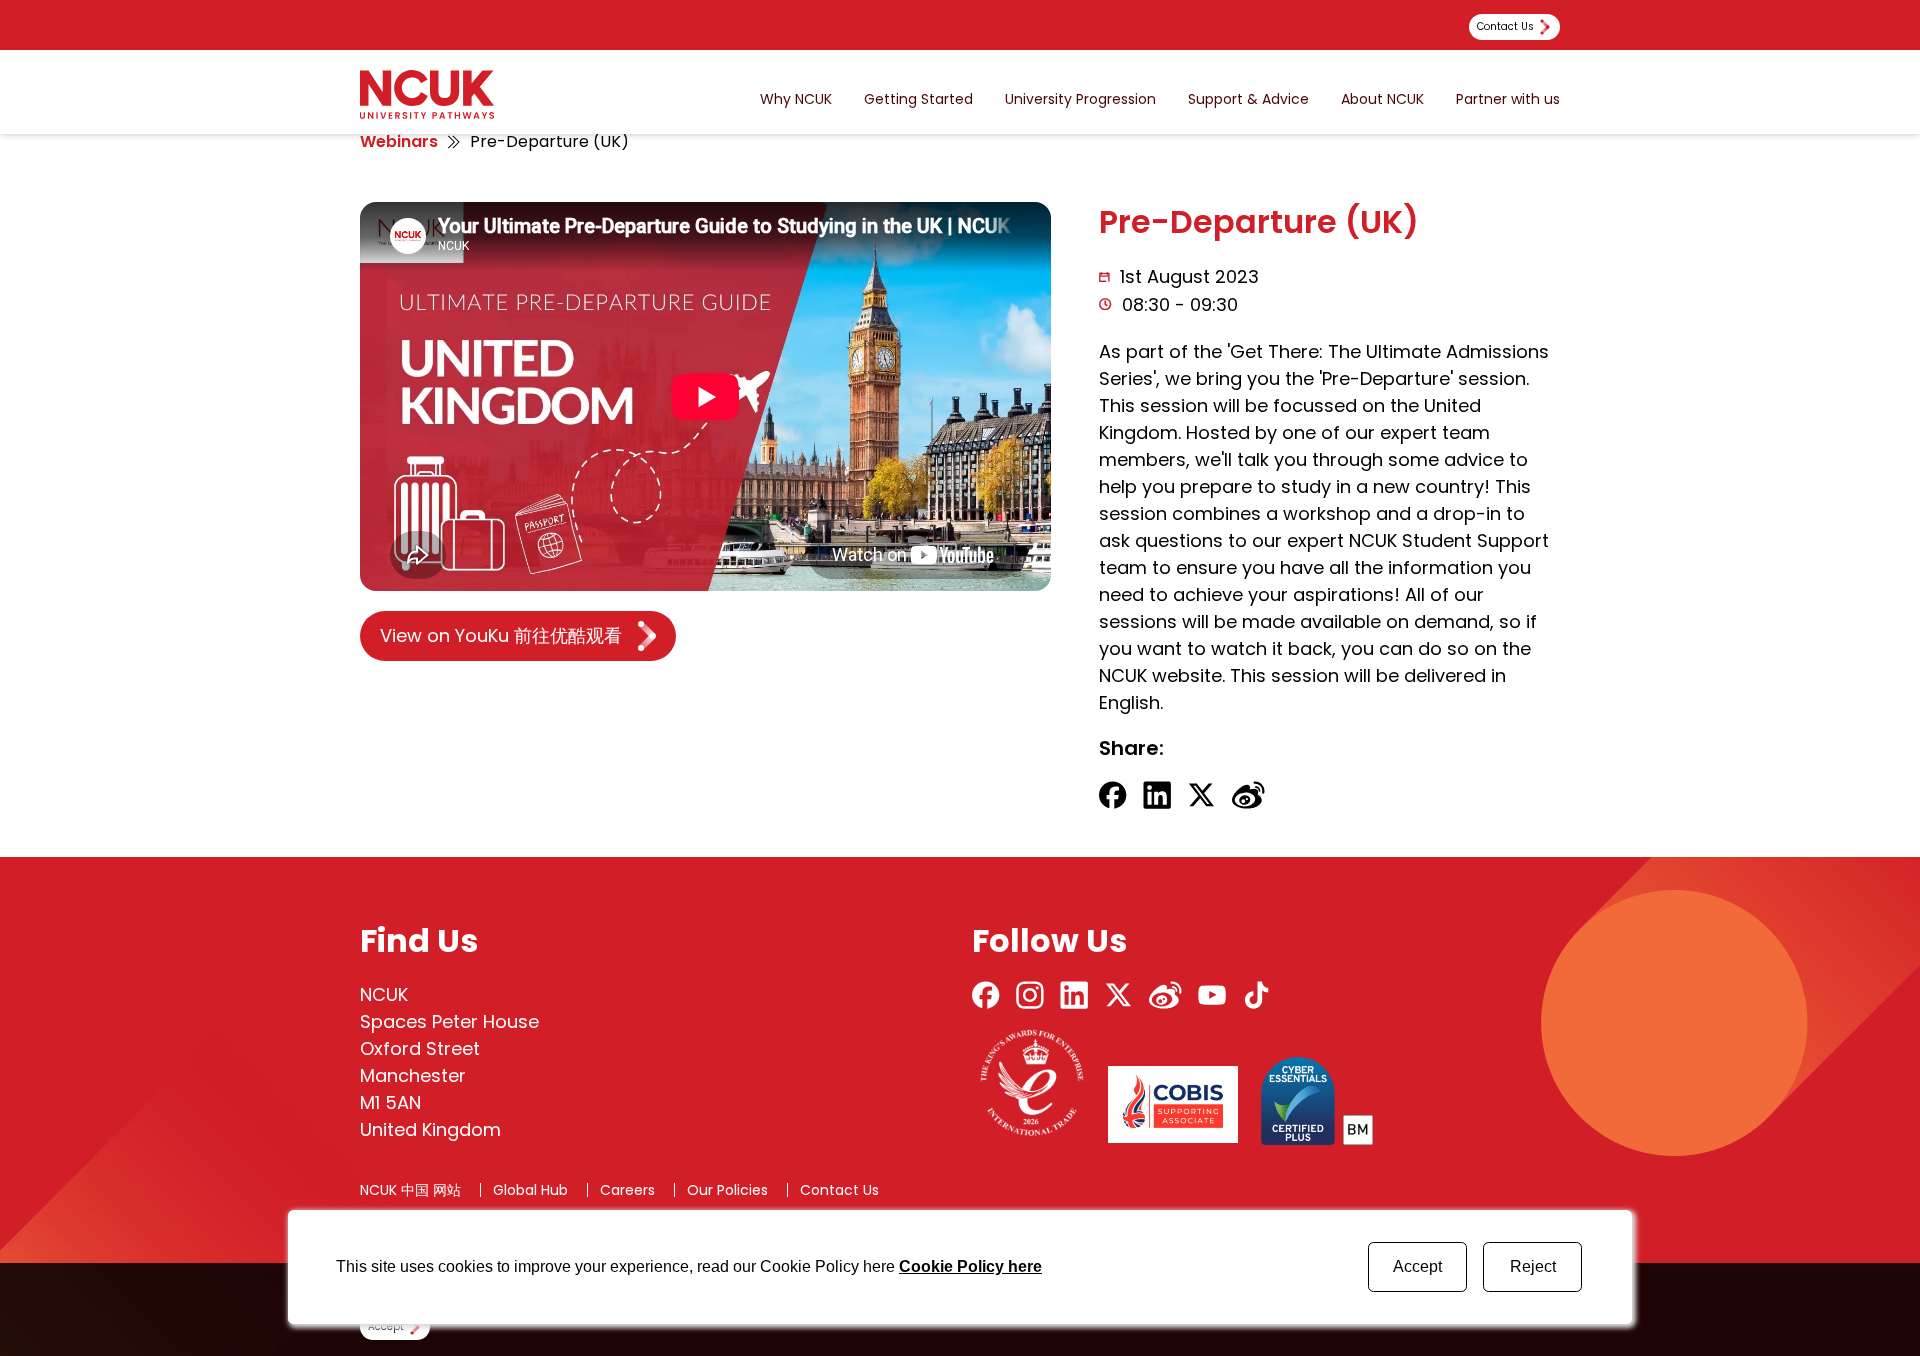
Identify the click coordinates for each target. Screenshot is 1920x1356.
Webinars (399, 141)
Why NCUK (796, 99)
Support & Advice (1248, 99)
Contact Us (839, 1190)
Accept (1417, 1266)
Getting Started (918, 99)
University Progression (1080, 99)
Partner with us (1508, 99)
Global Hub (530, 1190)
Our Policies (727, 1190)
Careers (627, 1190)
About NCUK (1382, 99)
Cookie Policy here (970, 1266)
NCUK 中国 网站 (410, 1190)
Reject (1533, 1266)
